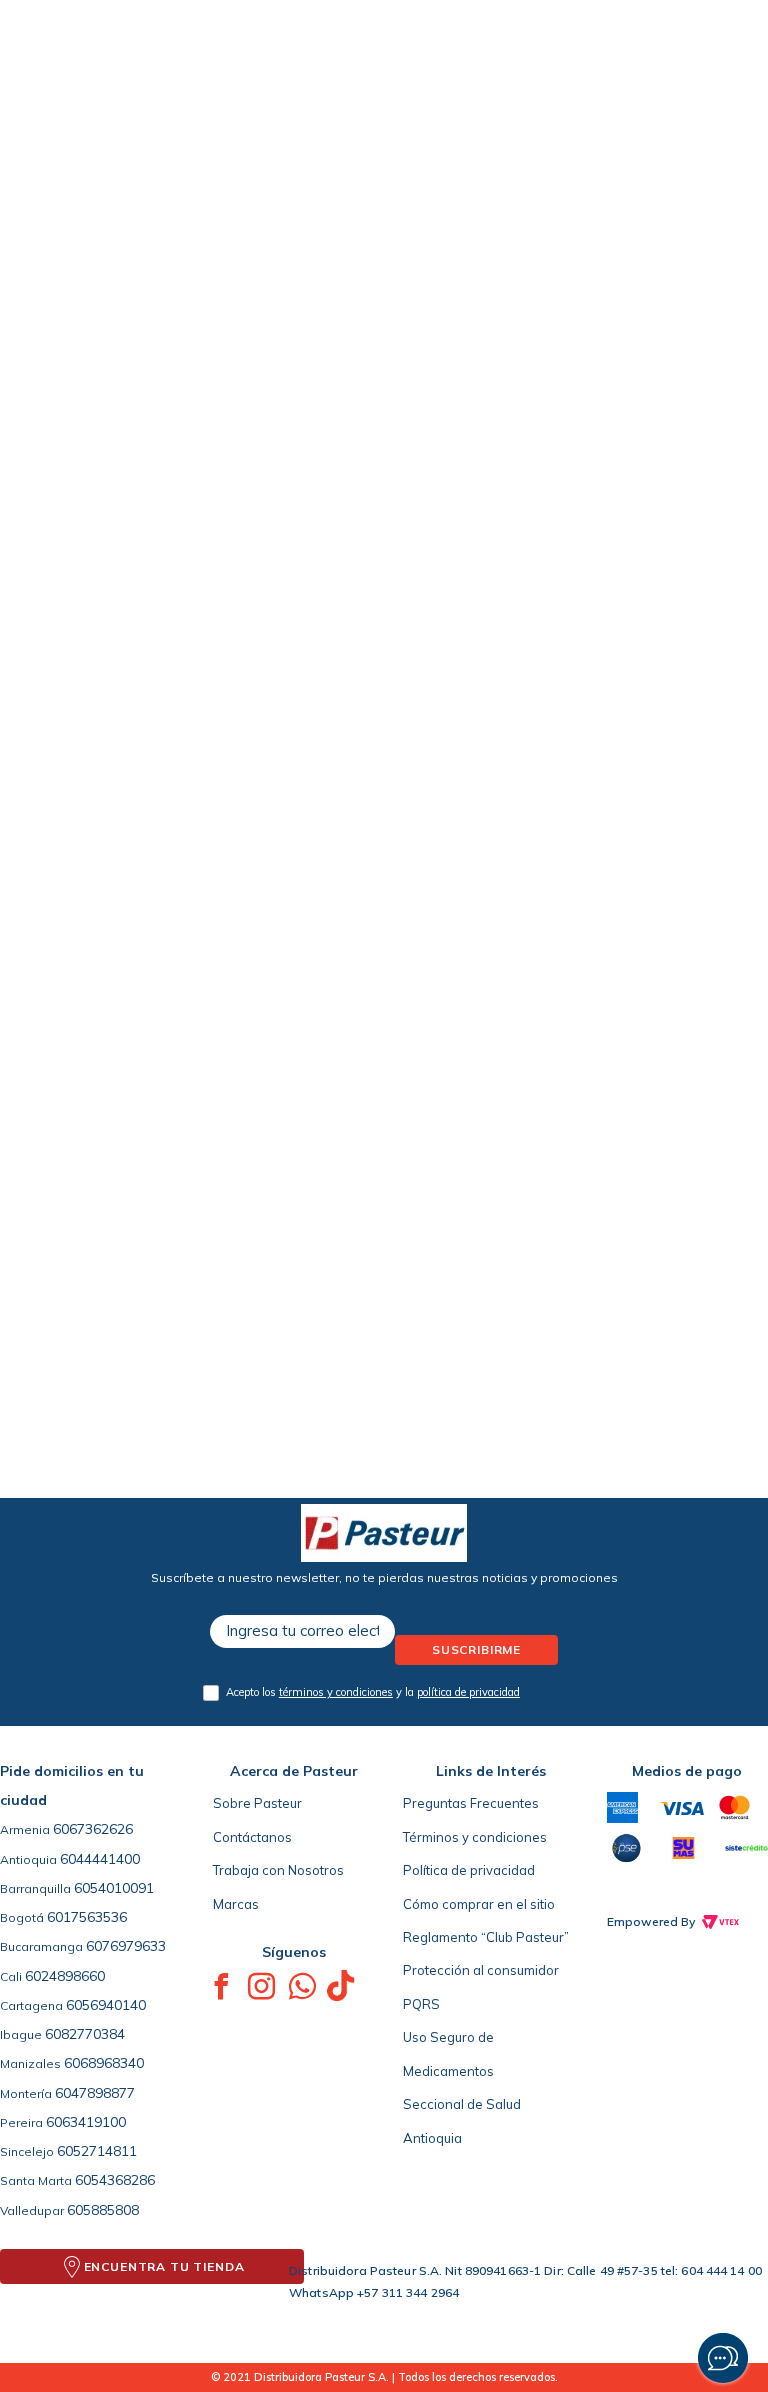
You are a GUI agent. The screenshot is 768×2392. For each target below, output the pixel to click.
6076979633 (126, 1946)
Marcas (236, 1904)
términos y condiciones (336, 1692)
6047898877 (95, 2093)
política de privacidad (468, 1692)
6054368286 (115, 2180)
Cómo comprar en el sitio (479, 1904)
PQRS (421, 2004)
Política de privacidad (469, 1870)
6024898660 (65, 1976)
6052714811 (97, 2151)
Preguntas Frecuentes (471, 1803)
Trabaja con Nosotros (278, 1870)
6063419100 (86, 2122)
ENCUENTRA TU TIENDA (164, 2266)
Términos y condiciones (475, 1837)
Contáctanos (252, 1837)
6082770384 (85, 2034)
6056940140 (106, 2005)
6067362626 (93, 1829)
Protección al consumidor (481, 1970)
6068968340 (104, 2063)
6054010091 (114, 1888)
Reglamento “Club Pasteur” (486, 1937)
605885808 (103, 2210)
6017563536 (87, 1917)
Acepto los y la (373, 1692)
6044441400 (100, 1859)
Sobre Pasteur (257, 1803)
